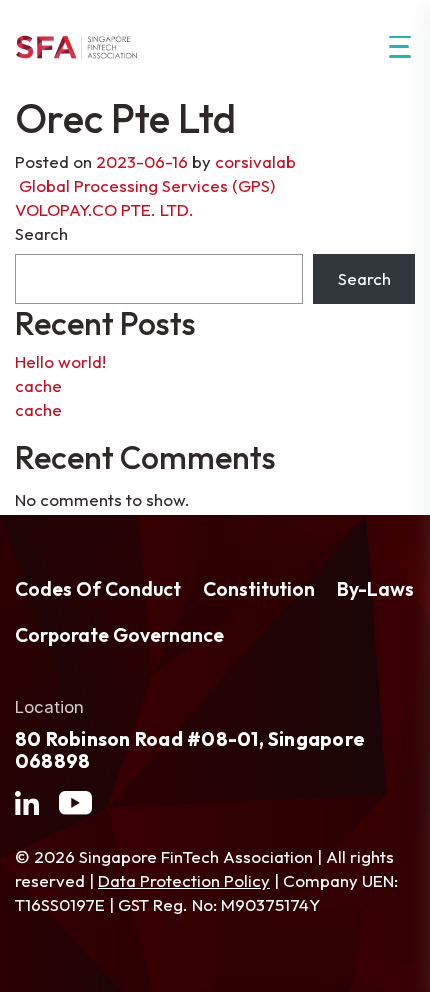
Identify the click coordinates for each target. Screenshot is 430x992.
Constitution (259, 589)
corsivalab (255, 161)
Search (41, 233)
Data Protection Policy (184, 880)
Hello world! (60, 361)
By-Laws (375, 589)
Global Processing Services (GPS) (145, 185)
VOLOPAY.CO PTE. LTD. (106, 209)
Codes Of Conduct (98, 589)
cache (38, 385)
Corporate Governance (119, 635)
